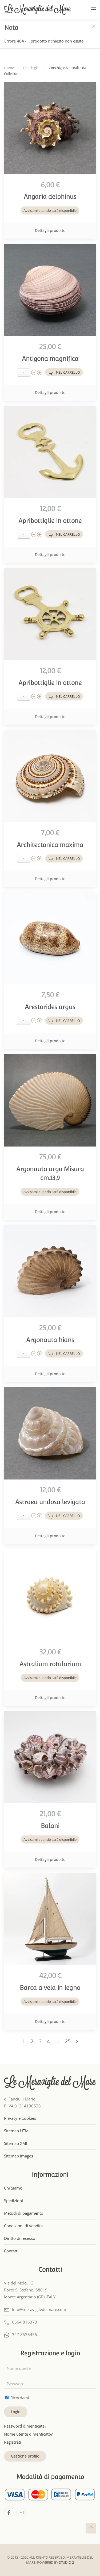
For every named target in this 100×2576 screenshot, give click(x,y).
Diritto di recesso (20, 2238)
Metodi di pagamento (24, 2213)
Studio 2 (66, 2562)
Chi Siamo (13, 2188)
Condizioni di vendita (23, 2226)
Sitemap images (19, 2156)
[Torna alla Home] (37, 9)
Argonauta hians (50, 1340)
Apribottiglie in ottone (50, 521)
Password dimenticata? (25, 2426)
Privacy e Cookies (20, 2118)
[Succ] (77, 2042)
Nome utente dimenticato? (28, 2434)
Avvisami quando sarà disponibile (50, 210)
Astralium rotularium (50, 1664)
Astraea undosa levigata (50, 1502)
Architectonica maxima (50, 845)
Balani (50, 1826)
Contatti (11, 2251)
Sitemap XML (16, 2143)
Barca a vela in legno (50, 1987)
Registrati (13, 2442)
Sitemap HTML (17, 2131)
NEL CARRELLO (68, 372)
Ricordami (19, 2398)
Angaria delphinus (50, 196)
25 (68, 2041)
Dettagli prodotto (50, 230)
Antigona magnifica (50, 359)
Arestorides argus (50, 1007)
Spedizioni (13, 2201)
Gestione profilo (25, 2456)
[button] (93, 9)
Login (16, 2412)
